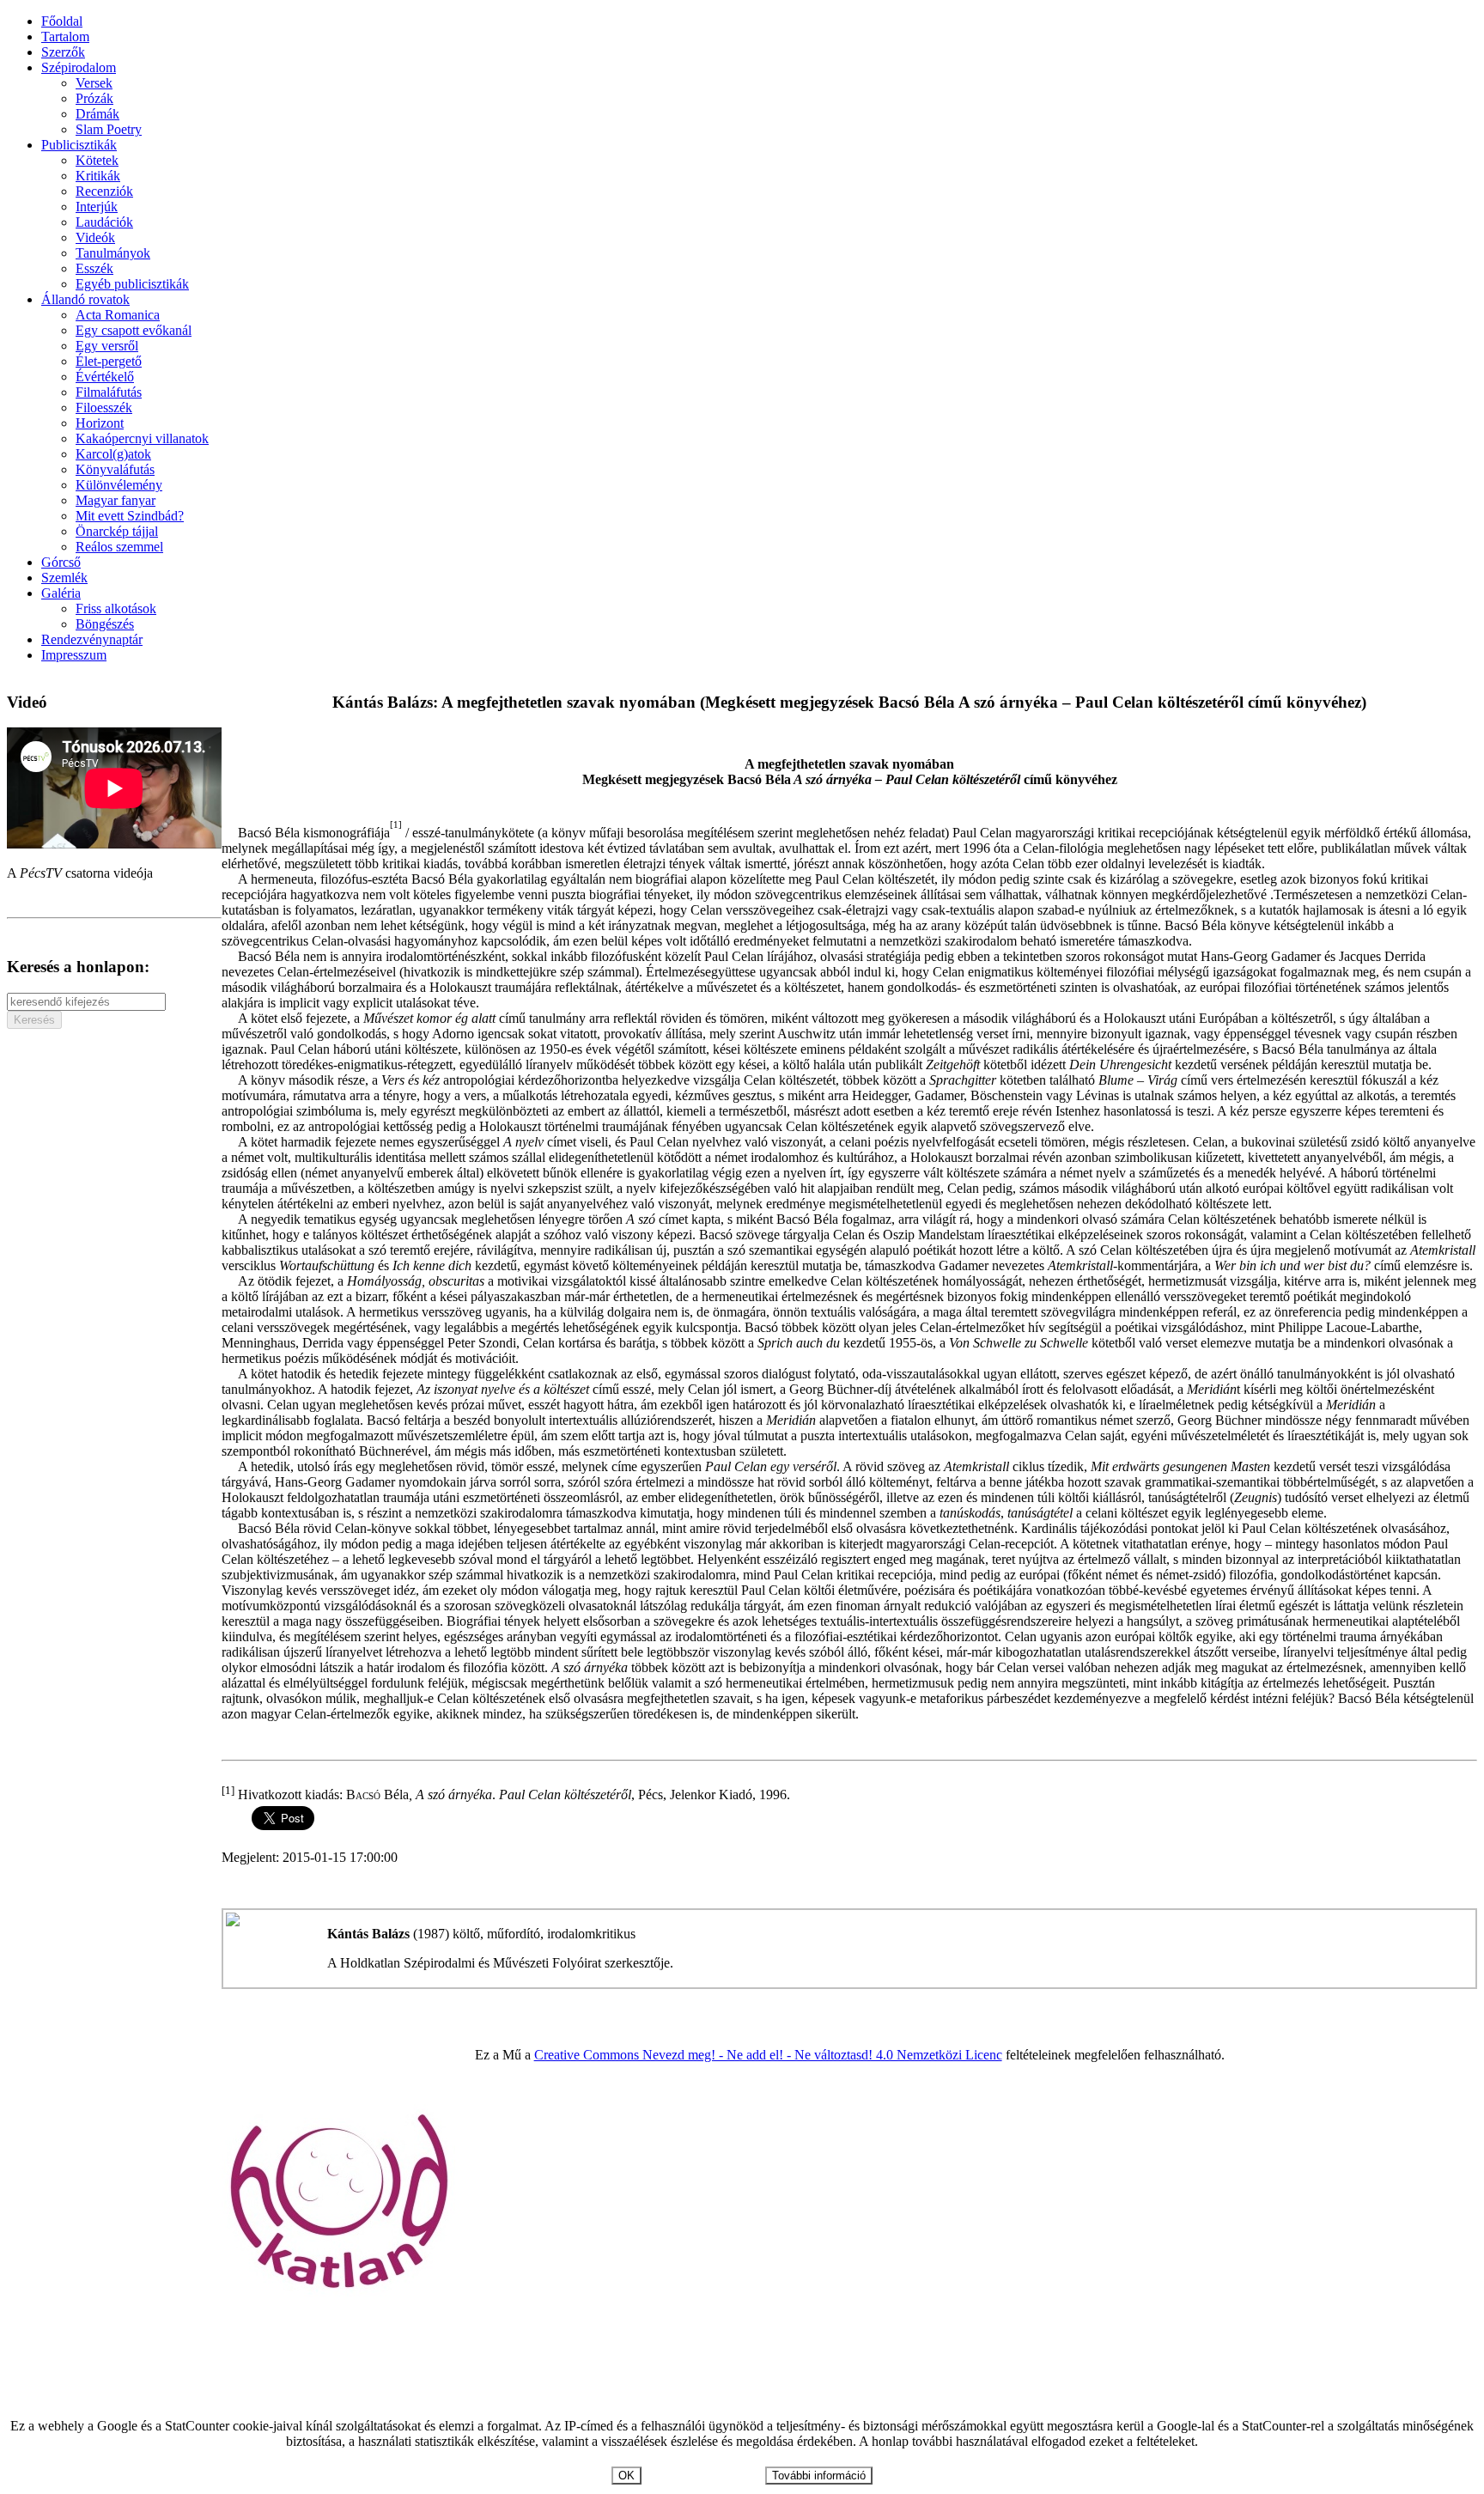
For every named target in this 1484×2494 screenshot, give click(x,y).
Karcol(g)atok (113, 454)
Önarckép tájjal (117, 531)
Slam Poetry (109, 129)
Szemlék (64, 578)
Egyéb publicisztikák (132, 284)
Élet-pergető (109, 361)
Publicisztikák (79, 145)
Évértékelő (105, 377)
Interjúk (97, 207)
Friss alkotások (116, 608)
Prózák (94, 98)
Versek (94, 83)
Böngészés (105, 624)
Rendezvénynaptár (92, 639)
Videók (95, 237)
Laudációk (104, 222)
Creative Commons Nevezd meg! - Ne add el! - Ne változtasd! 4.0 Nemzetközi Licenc (768, 2055)
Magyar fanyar (116, 500)
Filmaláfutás (109, 392)
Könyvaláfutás (115, 469)
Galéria (61, 593)
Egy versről (107, 346)
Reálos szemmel (119, 547)
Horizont (100, 423)
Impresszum (74, 655)
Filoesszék (104, 408)
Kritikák (98, 176)
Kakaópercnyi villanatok (142, 438)
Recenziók (104, 191)
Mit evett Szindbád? (130, 516)
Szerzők (63, 52)
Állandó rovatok (85, 299)
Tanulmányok (113, 253)
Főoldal (62, 21)
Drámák (97, 114)
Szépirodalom (79, 67)
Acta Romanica (118, 315)
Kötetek (97, 160)
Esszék (94, 268)
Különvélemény (119, 485)
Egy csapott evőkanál (134, 330)
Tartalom (65, 36)
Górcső (61, 562)
